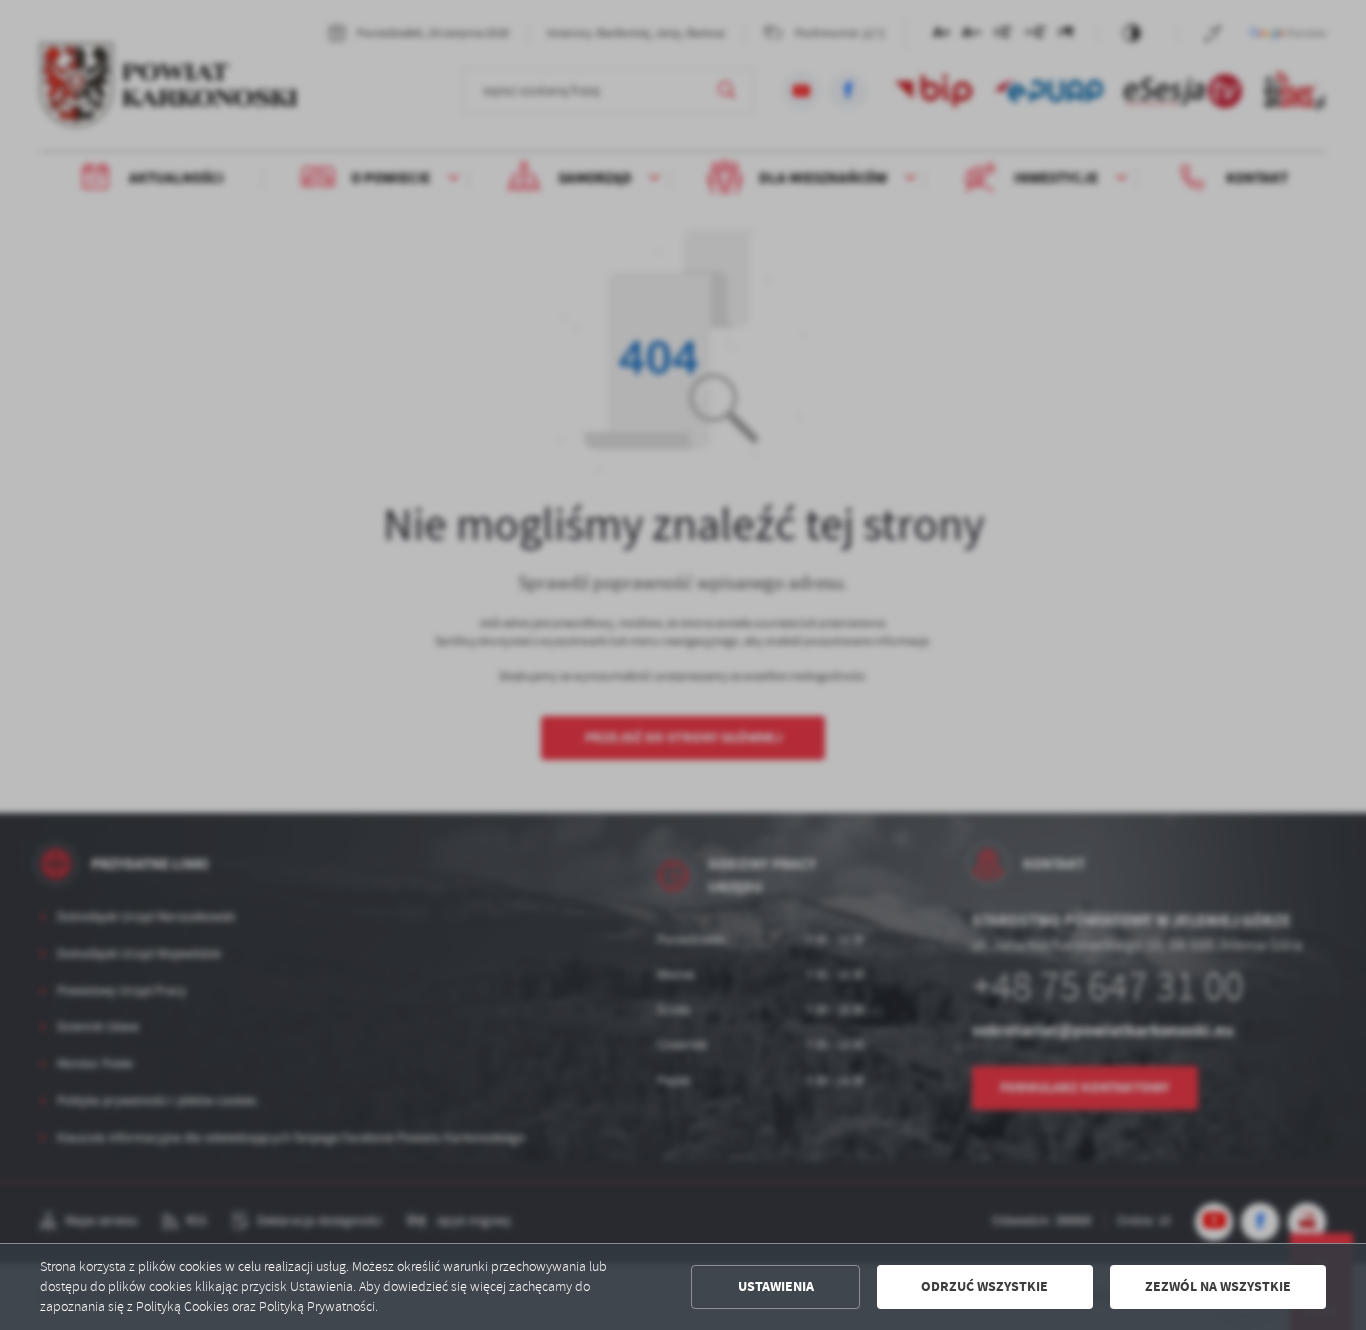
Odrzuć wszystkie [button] (984, 1286)
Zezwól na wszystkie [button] (1218, 1286)
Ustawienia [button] (776, 1286)
